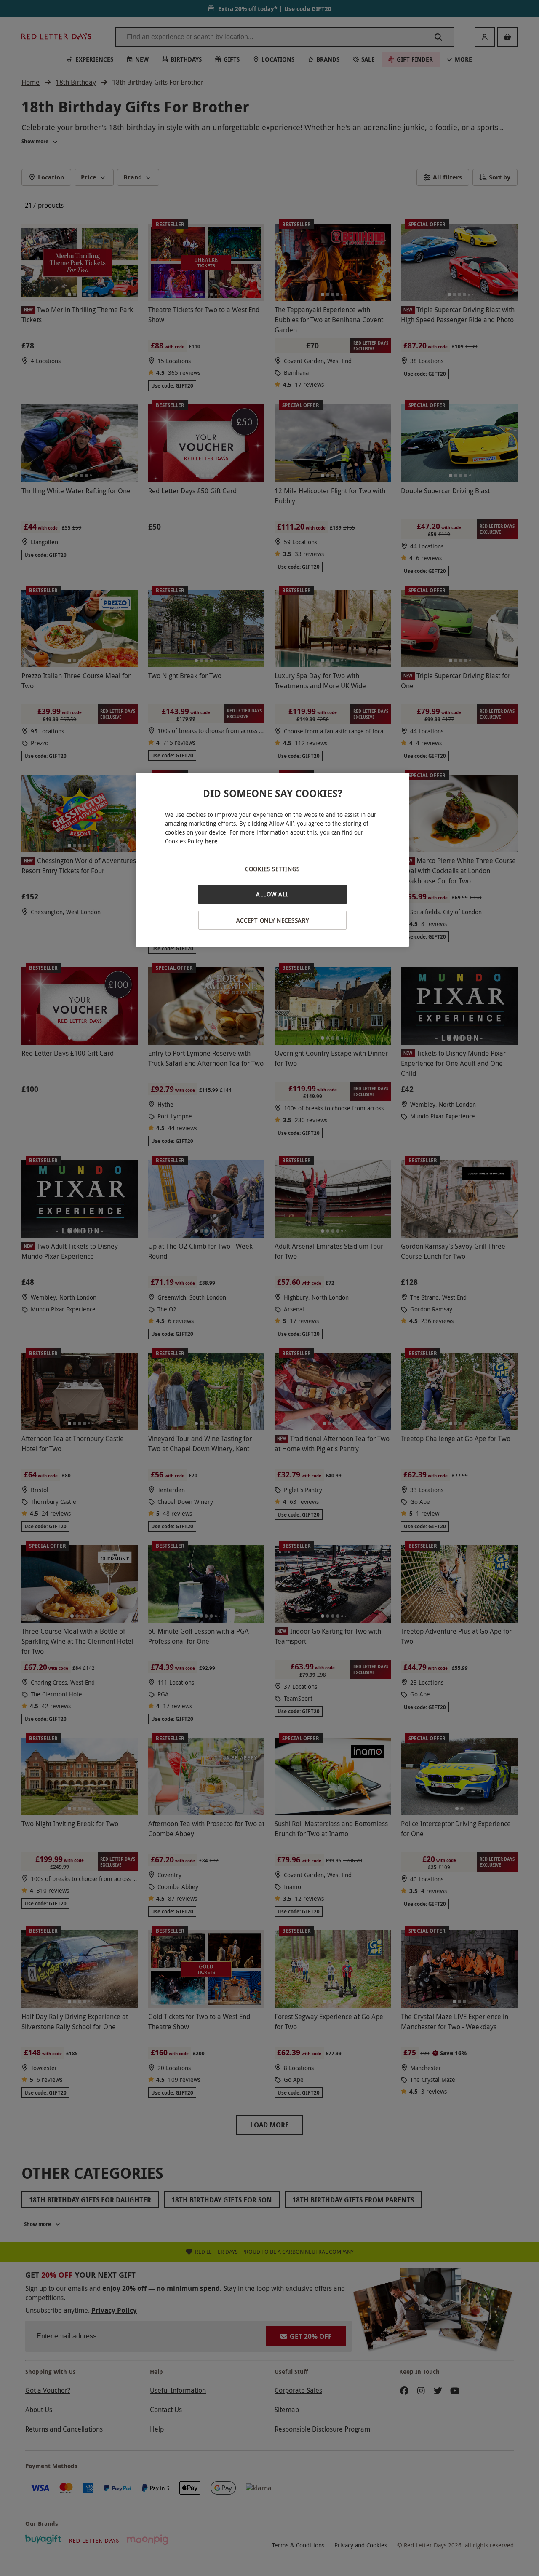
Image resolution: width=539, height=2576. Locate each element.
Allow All (272, 894)
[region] (272, 860)
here (211, 841)
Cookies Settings (272, 869)
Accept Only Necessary (273, 920)
